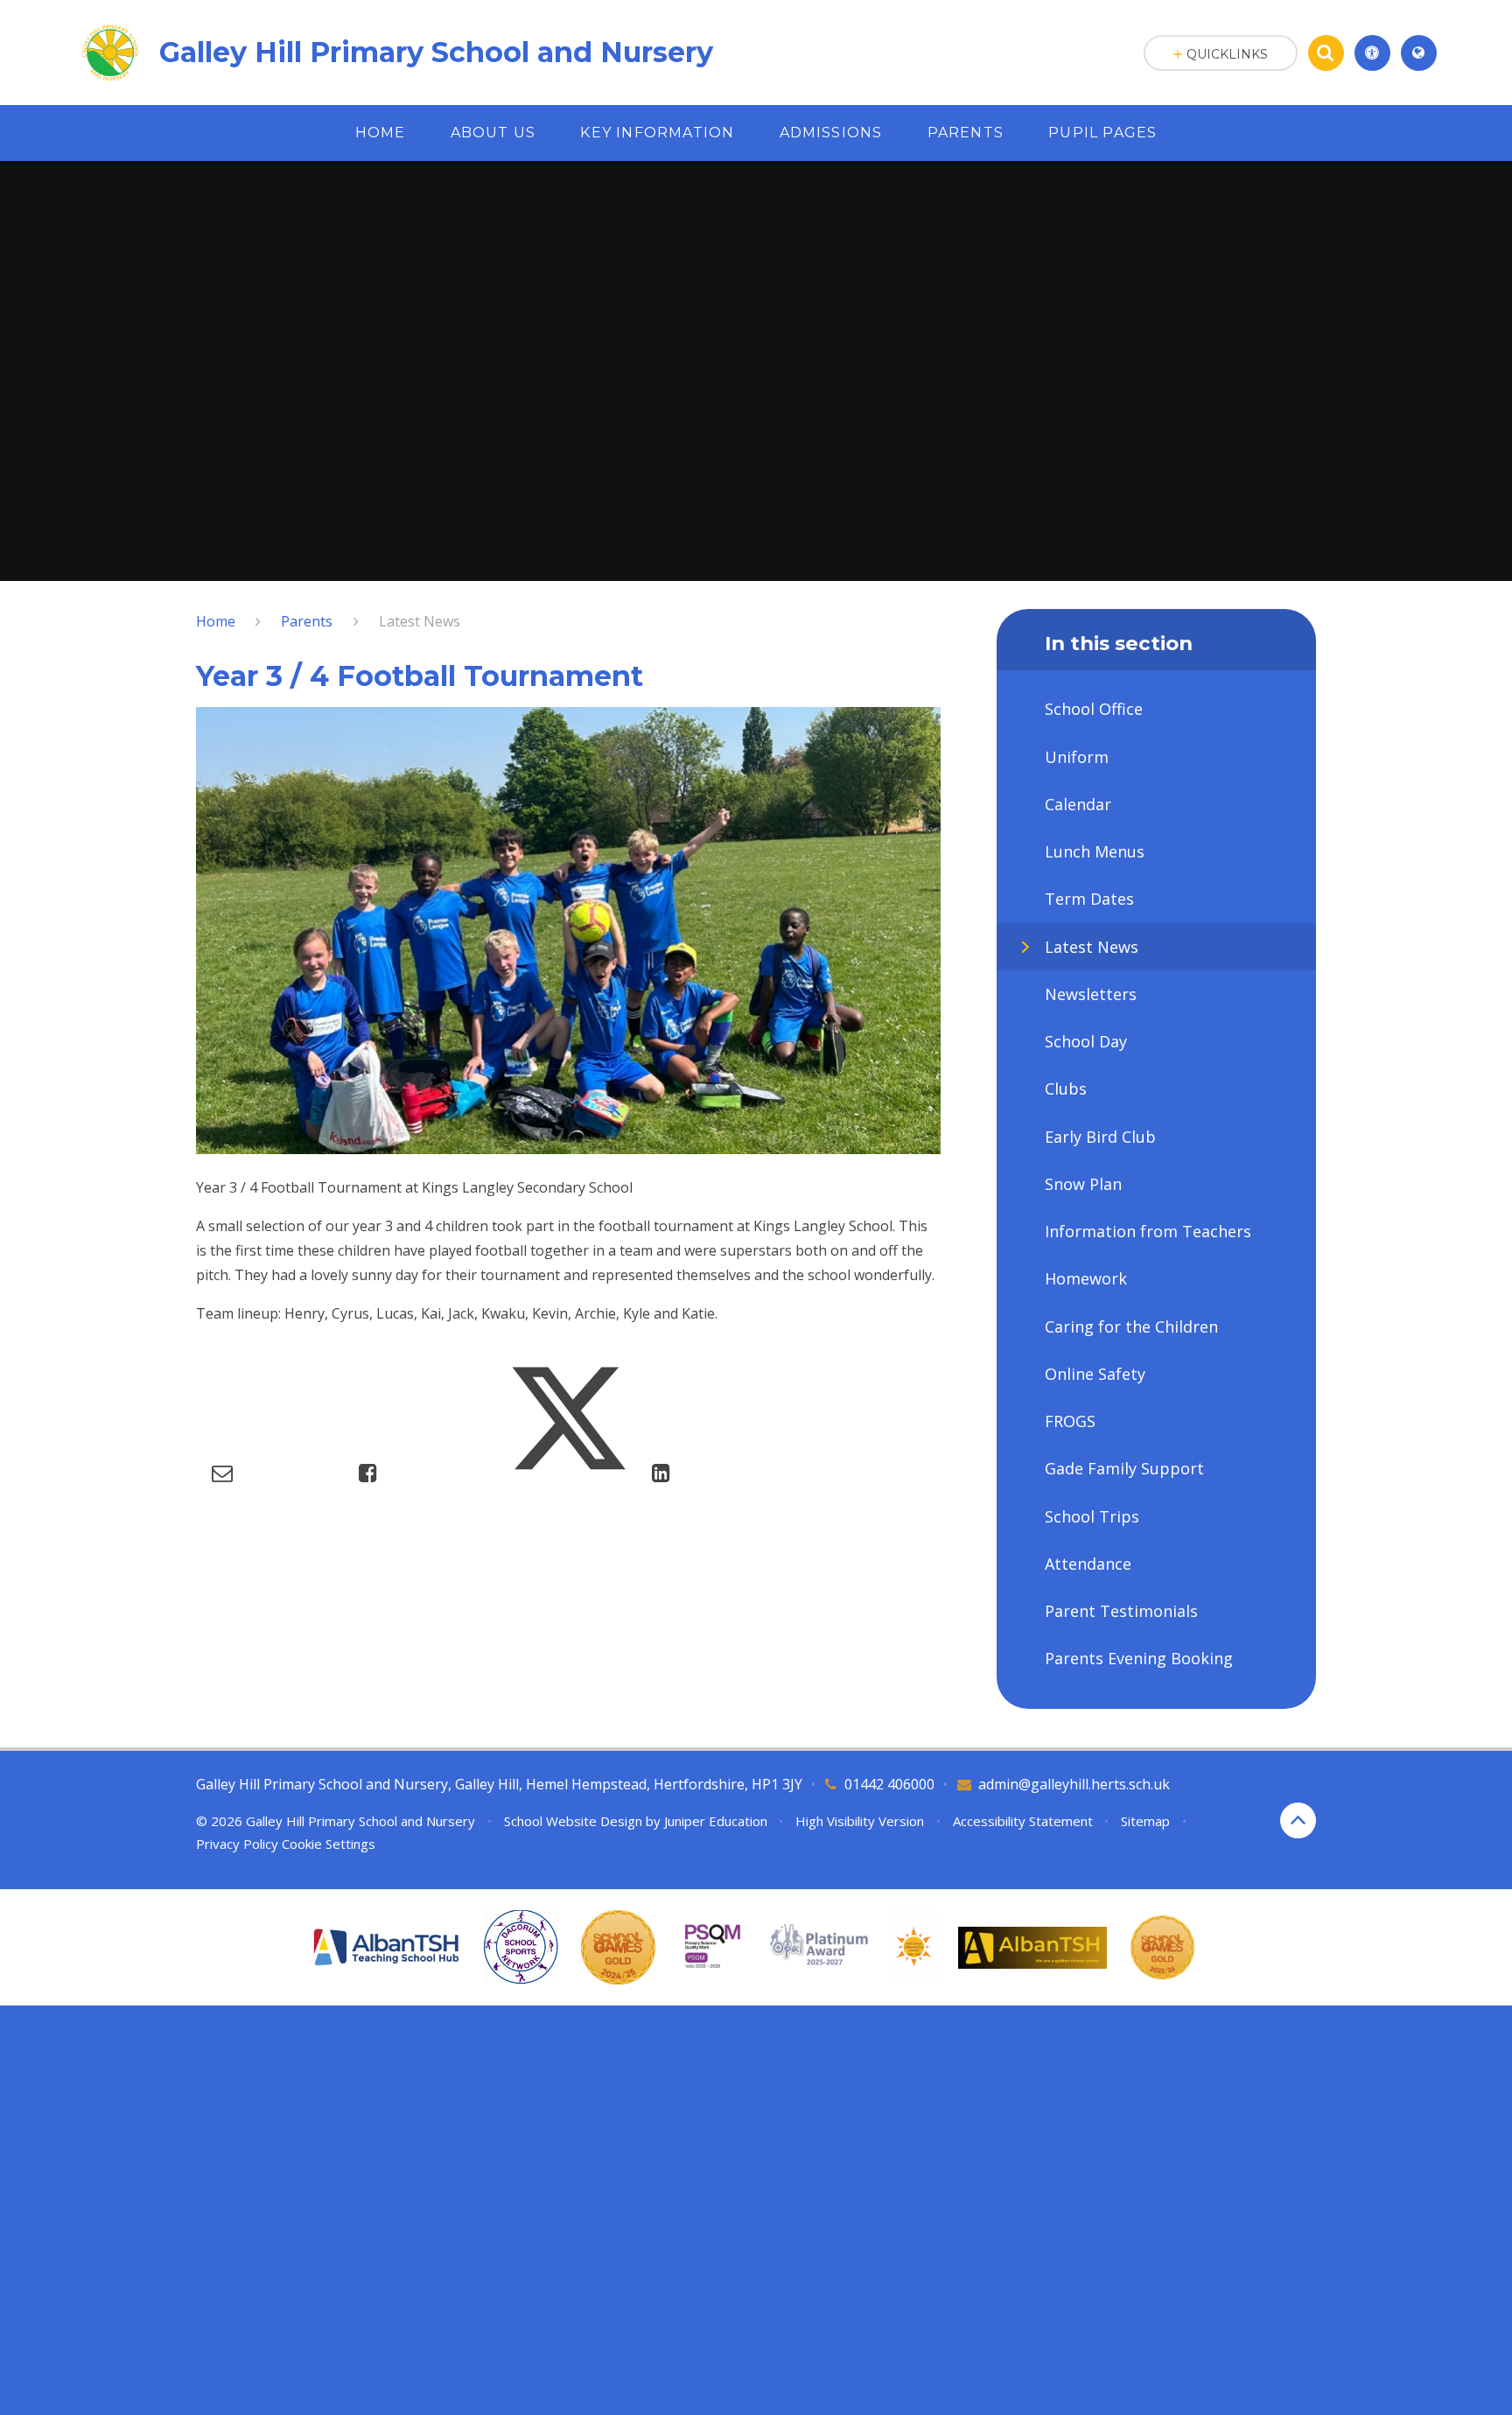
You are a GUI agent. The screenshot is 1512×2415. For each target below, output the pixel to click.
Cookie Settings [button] (329, 1844)
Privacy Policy (237, 1844)
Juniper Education (716, 1821)
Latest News (420, 621)
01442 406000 (889, 1784)
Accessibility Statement (1023, 1821)
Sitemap (1145, 1821)
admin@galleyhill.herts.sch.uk (1074, 1784)
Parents (307, 621)
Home (216, 621)
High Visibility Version (860, 1821)
